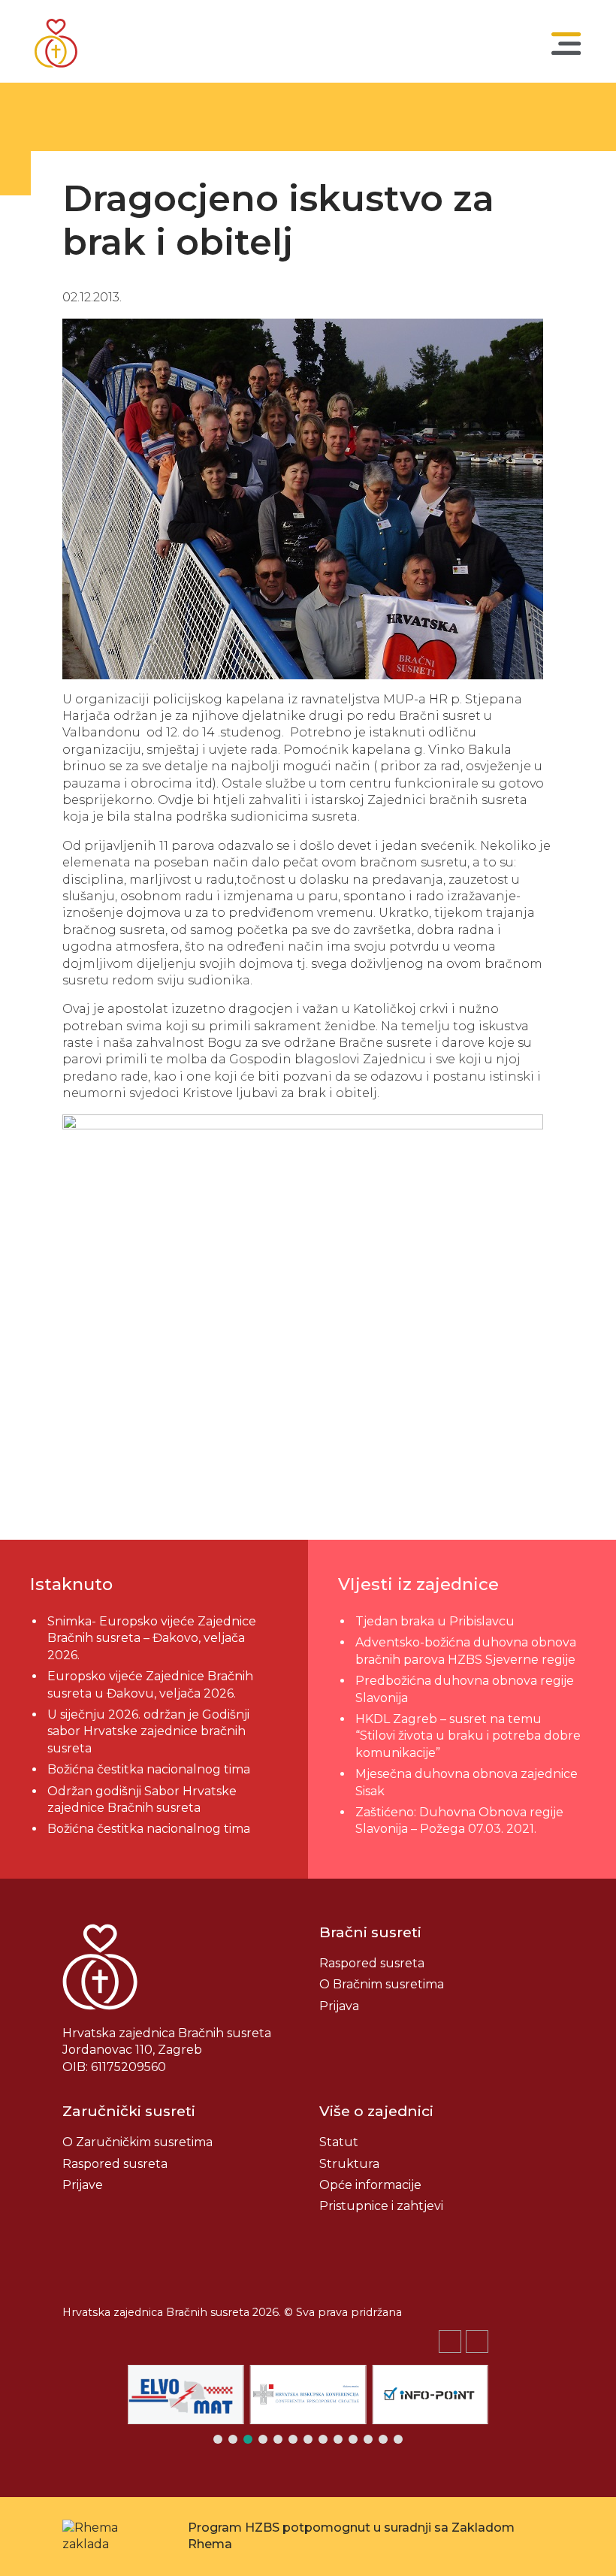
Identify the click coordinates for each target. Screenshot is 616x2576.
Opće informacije (370, 2185)
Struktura (349, 2164)
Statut (339, 2142)
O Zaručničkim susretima (137, 2142)
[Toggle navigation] (566, 44)
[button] (477, 2342)
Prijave (83, 2185)
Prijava (339, 2006)
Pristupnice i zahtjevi (381, 2206)
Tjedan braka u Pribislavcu (435, 1621)
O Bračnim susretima (382, 1984)
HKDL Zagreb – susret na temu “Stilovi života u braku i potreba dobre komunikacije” (468, 1736)
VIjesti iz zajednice (418, 1584)
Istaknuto (71, 1584)
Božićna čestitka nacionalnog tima (150, 1769)
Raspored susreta (372, 1963)
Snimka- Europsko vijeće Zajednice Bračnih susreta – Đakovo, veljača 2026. (152, 1638)
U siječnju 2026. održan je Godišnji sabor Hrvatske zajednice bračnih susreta (148, 1731)
